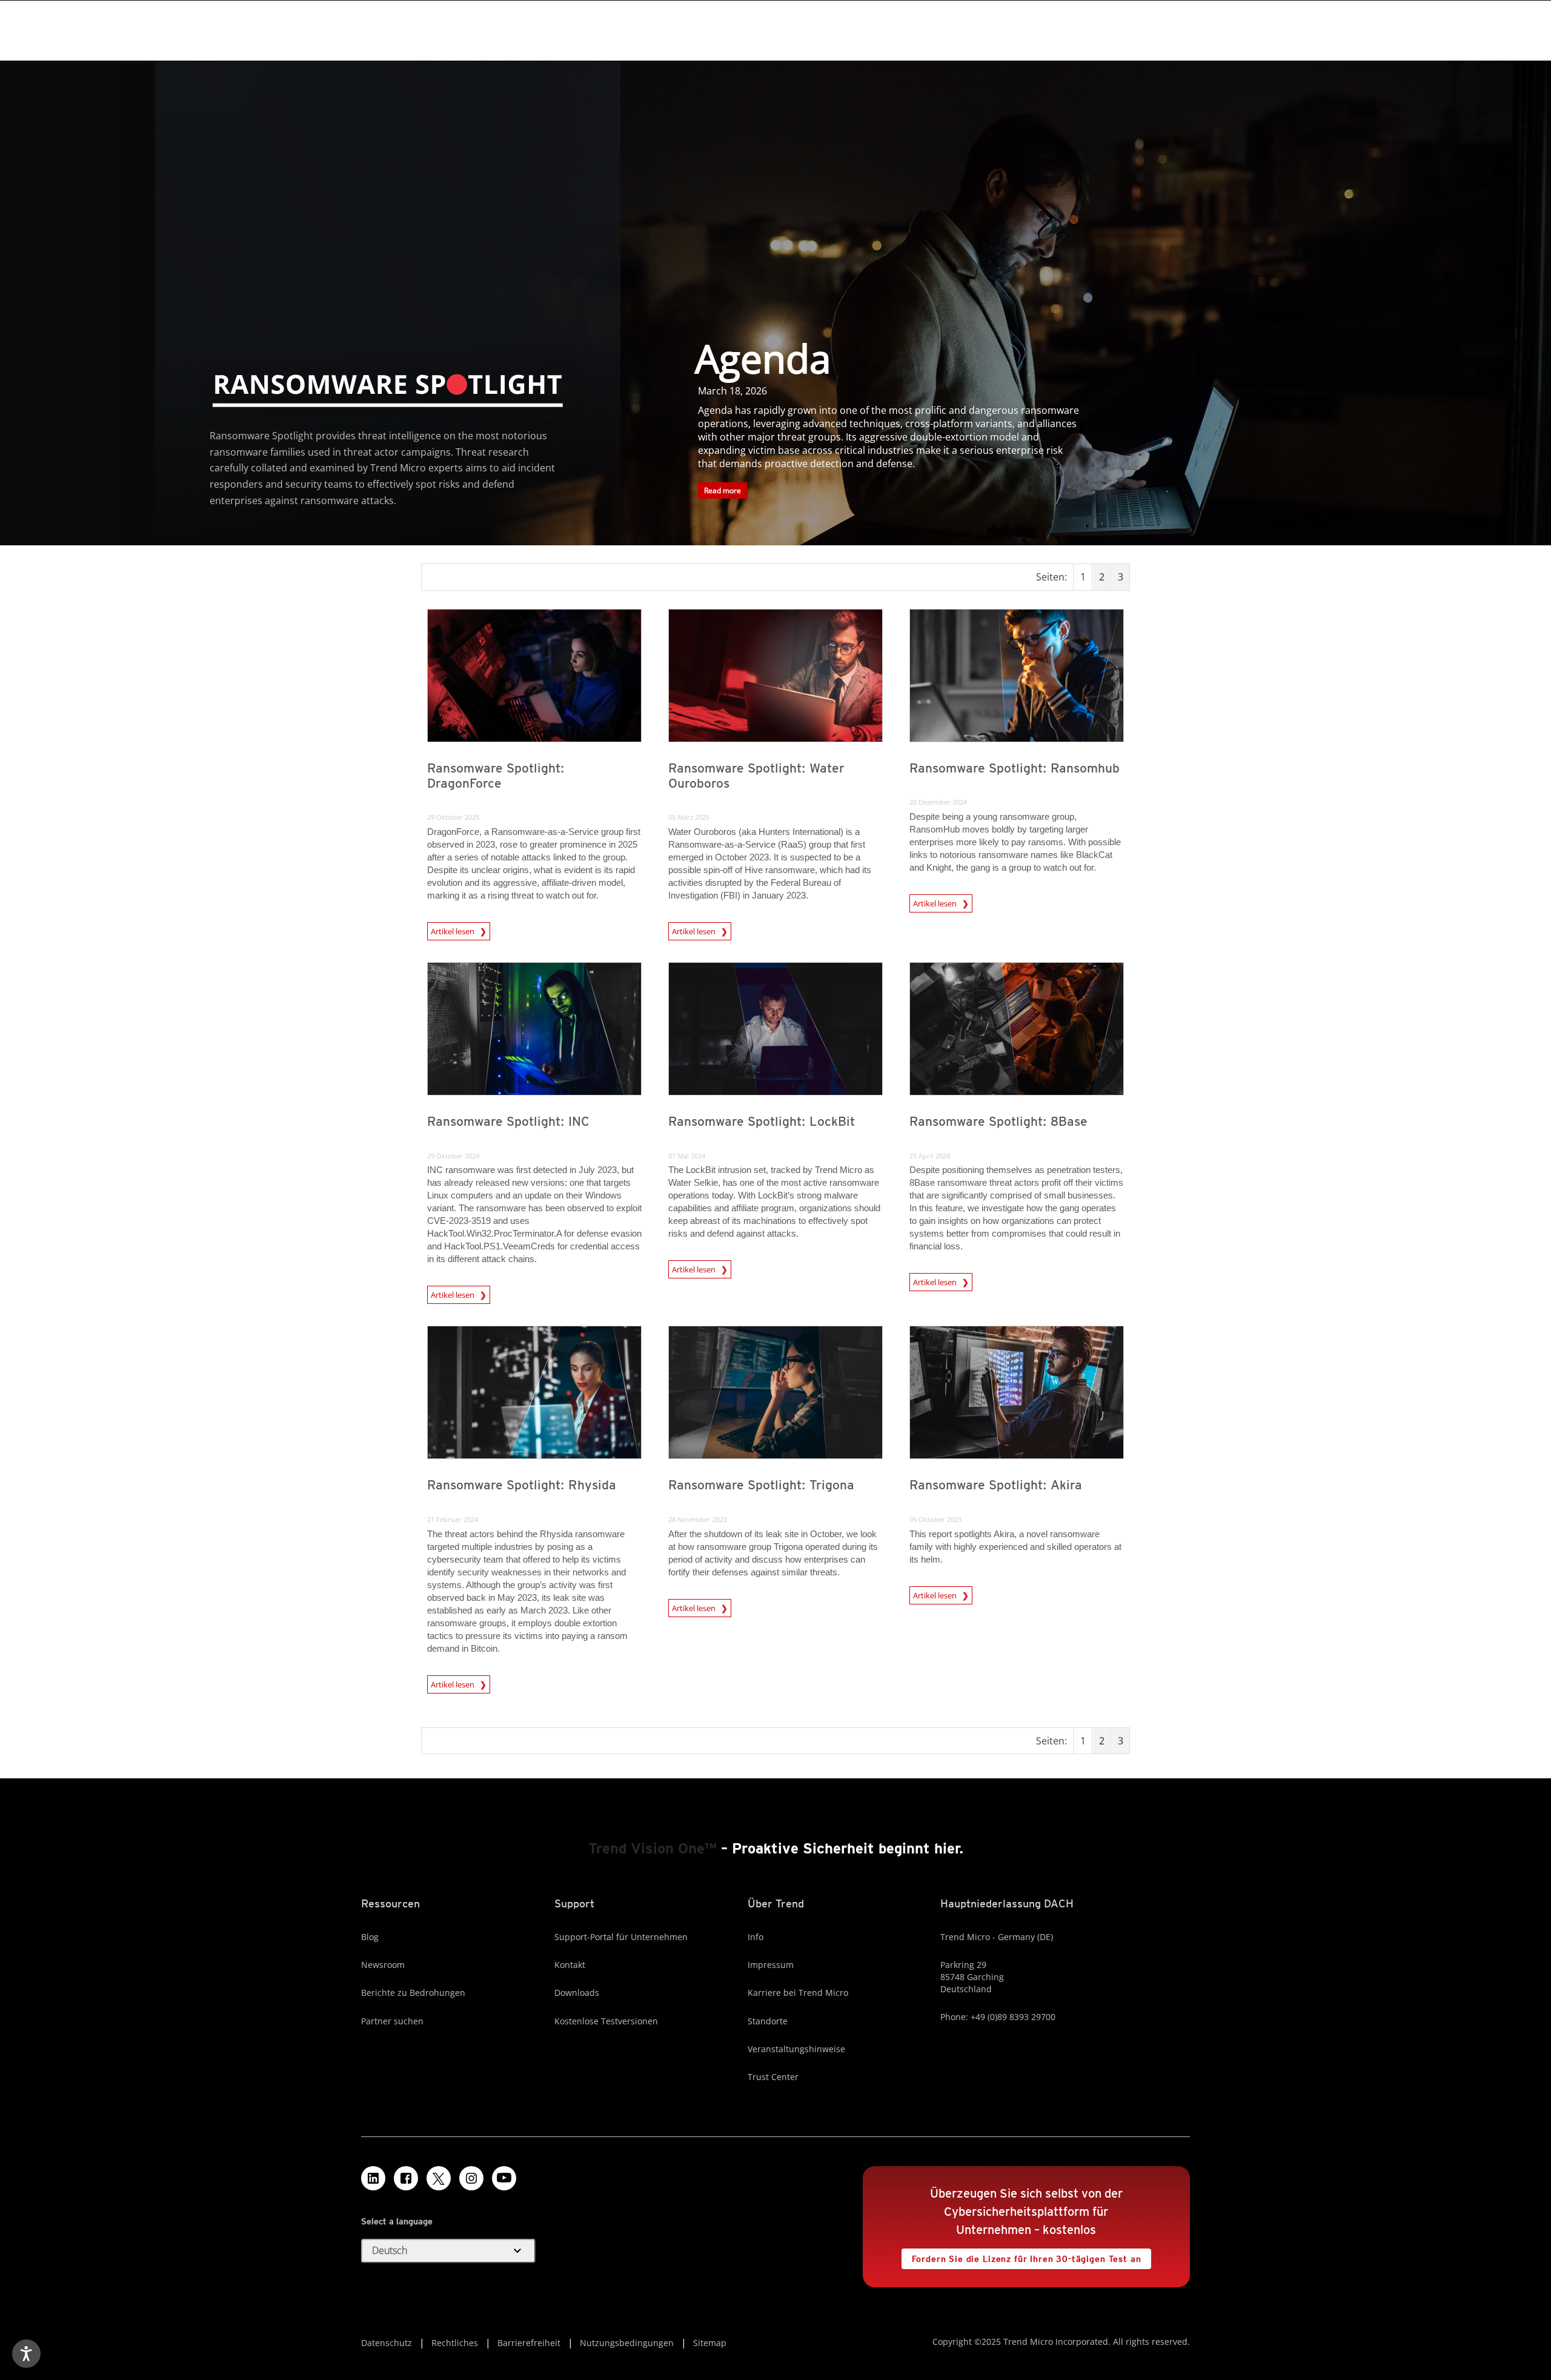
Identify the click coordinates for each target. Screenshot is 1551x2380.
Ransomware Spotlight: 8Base (998, 1121)
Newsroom (383, 1965)
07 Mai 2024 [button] (687, 1156)
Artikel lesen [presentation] (453, 929)
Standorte (768, 2021)
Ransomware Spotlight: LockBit (762, 1121)
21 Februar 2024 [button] (453, 1519)
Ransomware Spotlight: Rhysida (522, 1485)
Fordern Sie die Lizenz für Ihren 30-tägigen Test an (1021, 2256)
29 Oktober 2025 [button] (453, 817)
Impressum (771, 1965)
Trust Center (773, 2077)
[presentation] (534, 676)
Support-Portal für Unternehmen (621, 1937)
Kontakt (570, 1965)
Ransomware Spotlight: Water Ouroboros (756, 776)
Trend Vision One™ (653, 1848)
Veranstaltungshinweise (796, 2049)
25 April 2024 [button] (930, 1156)
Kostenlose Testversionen (606, 2021)
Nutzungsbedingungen (627, 2343)
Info (756, 1937)
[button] (448, 2251)
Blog (370, 1937)
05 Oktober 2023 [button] (935, 1519)
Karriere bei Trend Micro (798, 1993)
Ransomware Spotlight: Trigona (761, 1485)
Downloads (577, 1993)
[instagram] (471, 2178)
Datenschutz (387, 2343)
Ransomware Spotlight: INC (508, 1121)
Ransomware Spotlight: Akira (996, 1485)
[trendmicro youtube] (504, 2178)
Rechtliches (455, 2343)
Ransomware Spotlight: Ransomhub (1015, 768)
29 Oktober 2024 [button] (453, 1156)
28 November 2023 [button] (698, 1519)
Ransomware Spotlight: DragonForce (496, 776)
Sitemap (710, 2343)
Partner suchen (392, 2021)
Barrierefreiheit (529, 2343)
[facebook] (406, 2178)
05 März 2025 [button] (689, 817)
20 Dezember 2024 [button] (938, 802)
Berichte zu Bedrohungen (413, 1993)
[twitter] (439, 2178)
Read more (719, 489)
